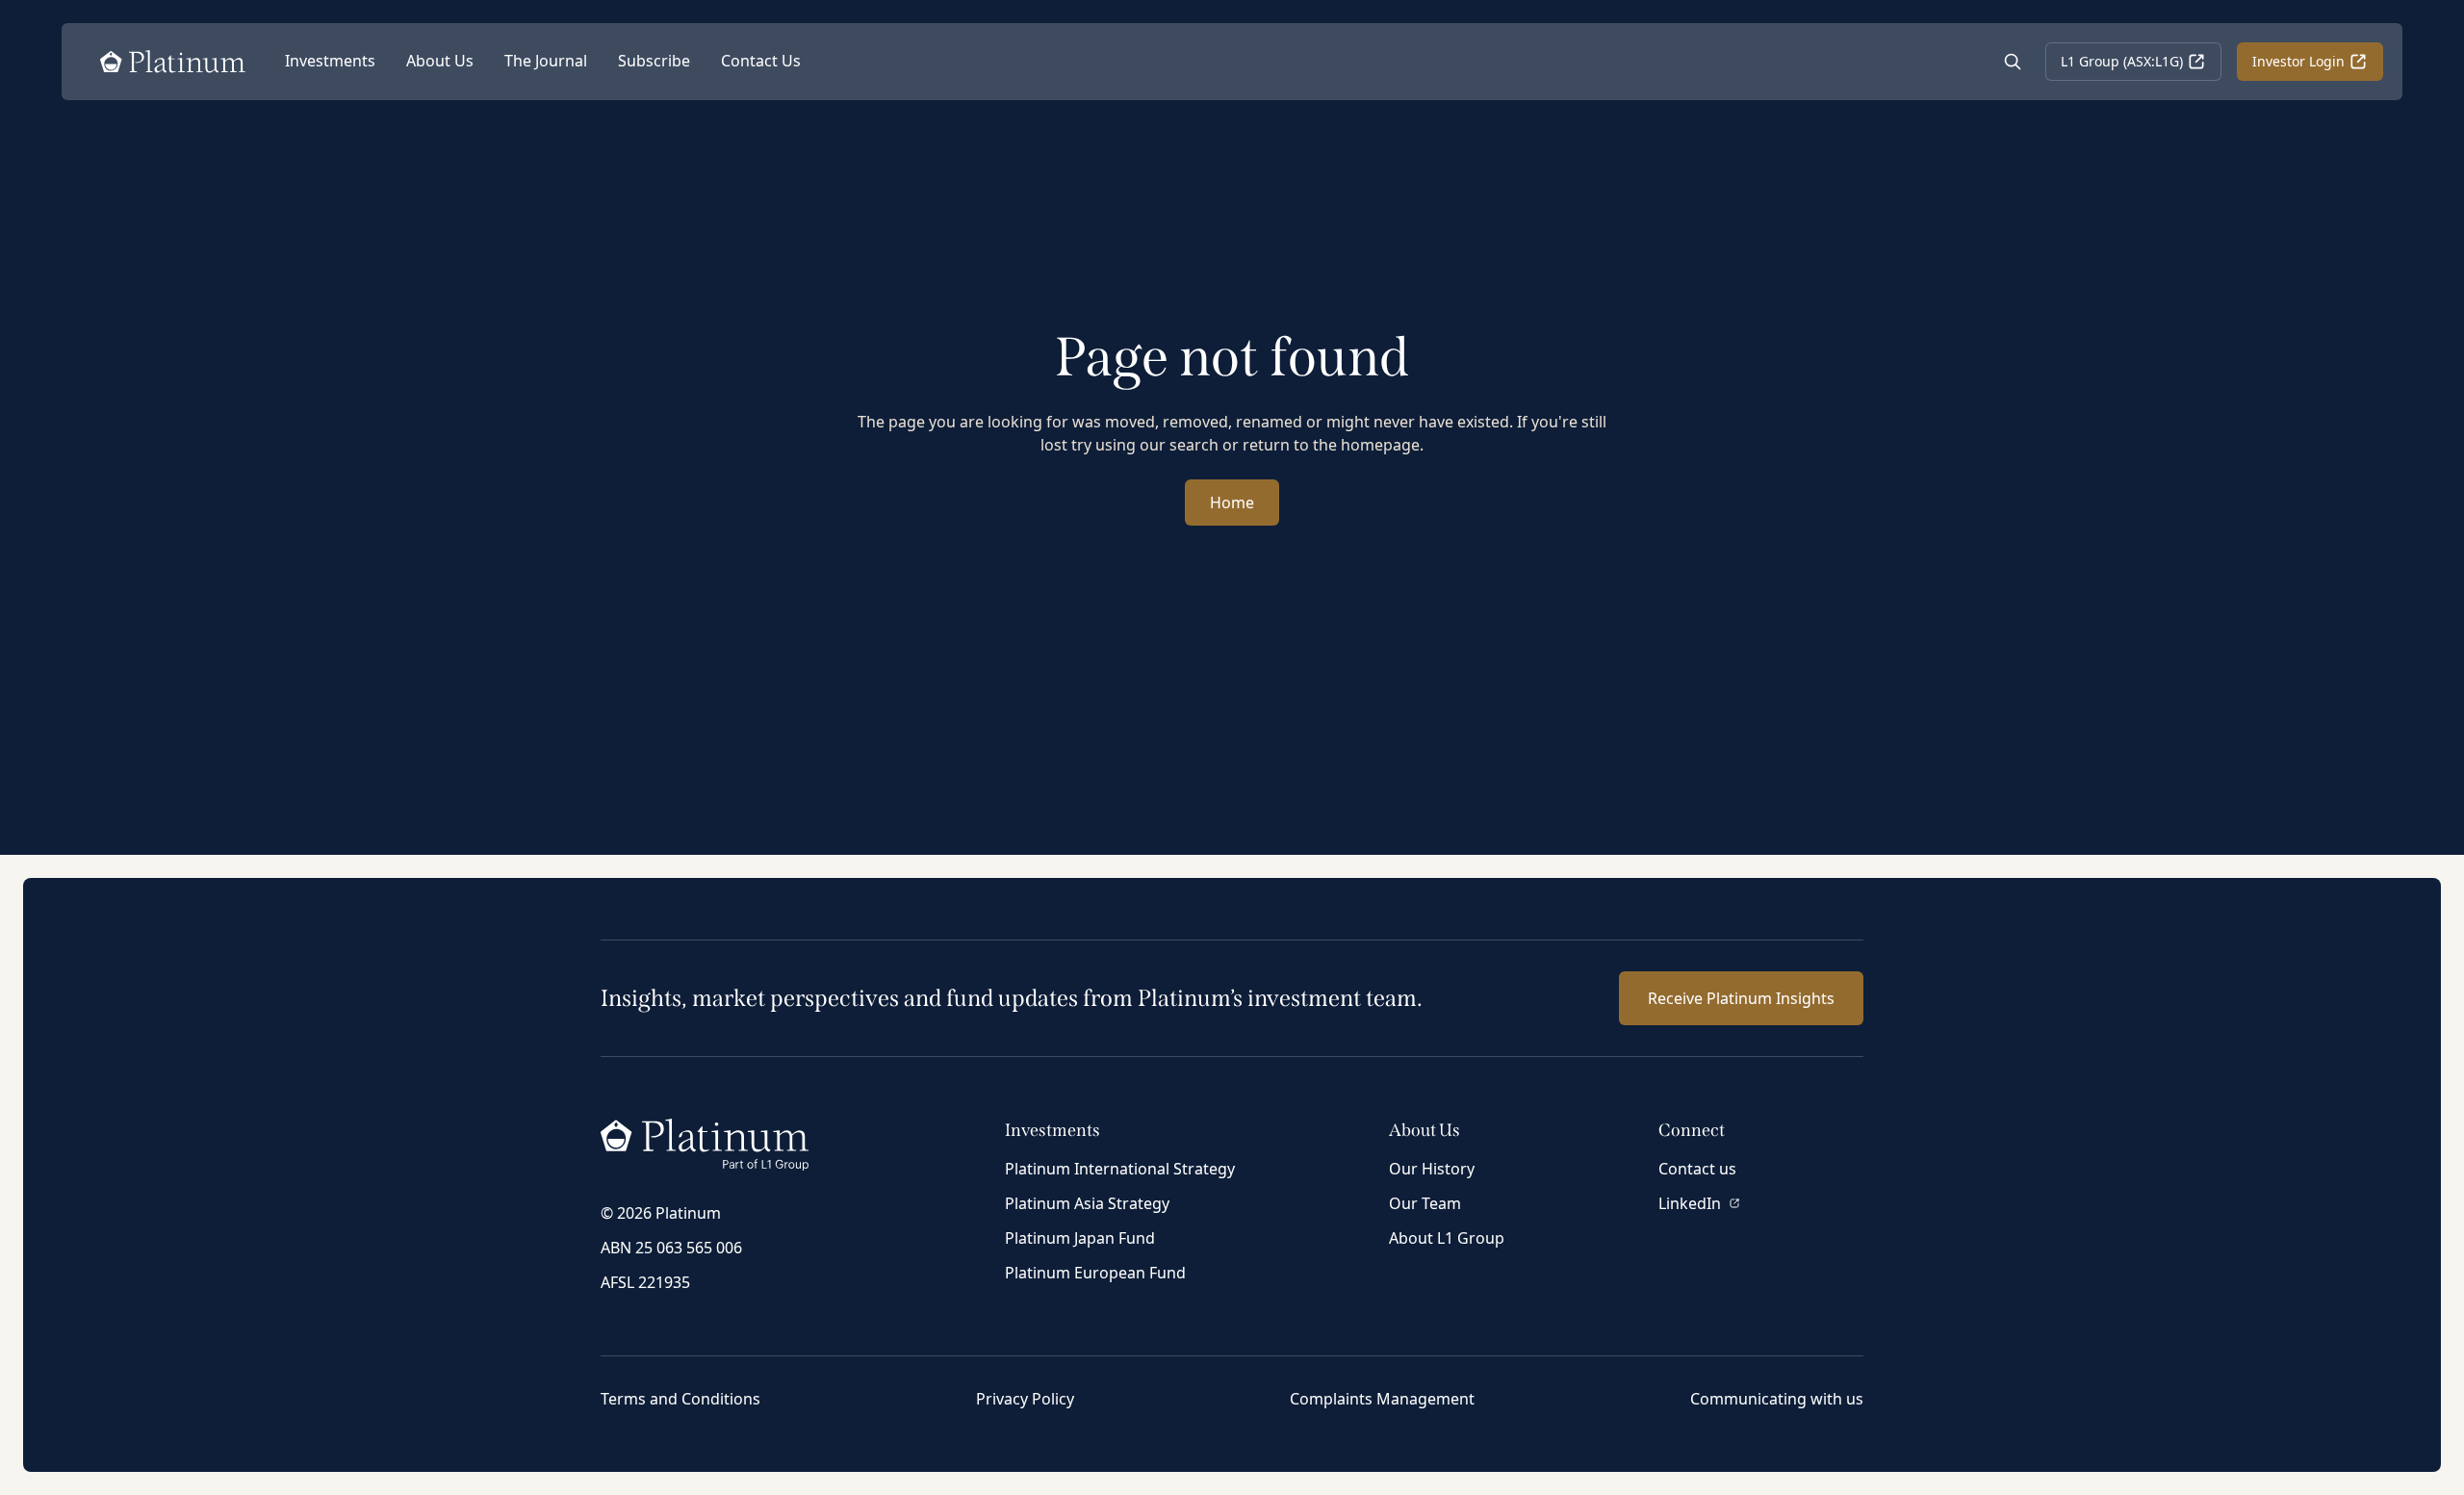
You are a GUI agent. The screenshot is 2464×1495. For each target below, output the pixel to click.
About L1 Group (1447, 1238)
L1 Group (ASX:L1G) (2122, 61)
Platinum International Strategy (1120, 1169)
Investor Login (2298, 61)
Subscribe (654, 61)
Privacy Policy (1025, 1399)
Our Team (1425, 1203)
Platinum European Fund (1095, 1273)
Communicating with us (1777, 1399)
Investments (330, 61)
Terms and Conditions (680, 1399)
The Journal (546, 61)
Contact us (1697, 1169)
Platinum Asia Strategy (1087, 1203)
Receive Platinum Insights (1741, 998)
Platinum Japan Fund (1080, 1238)
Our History (1432, 1169)
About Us (440, 61)
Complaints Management (1382, 1399)
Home (1232, 503)
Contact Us (761, 61)
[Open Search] (2013, 62)
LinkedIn (1690, 1203)
